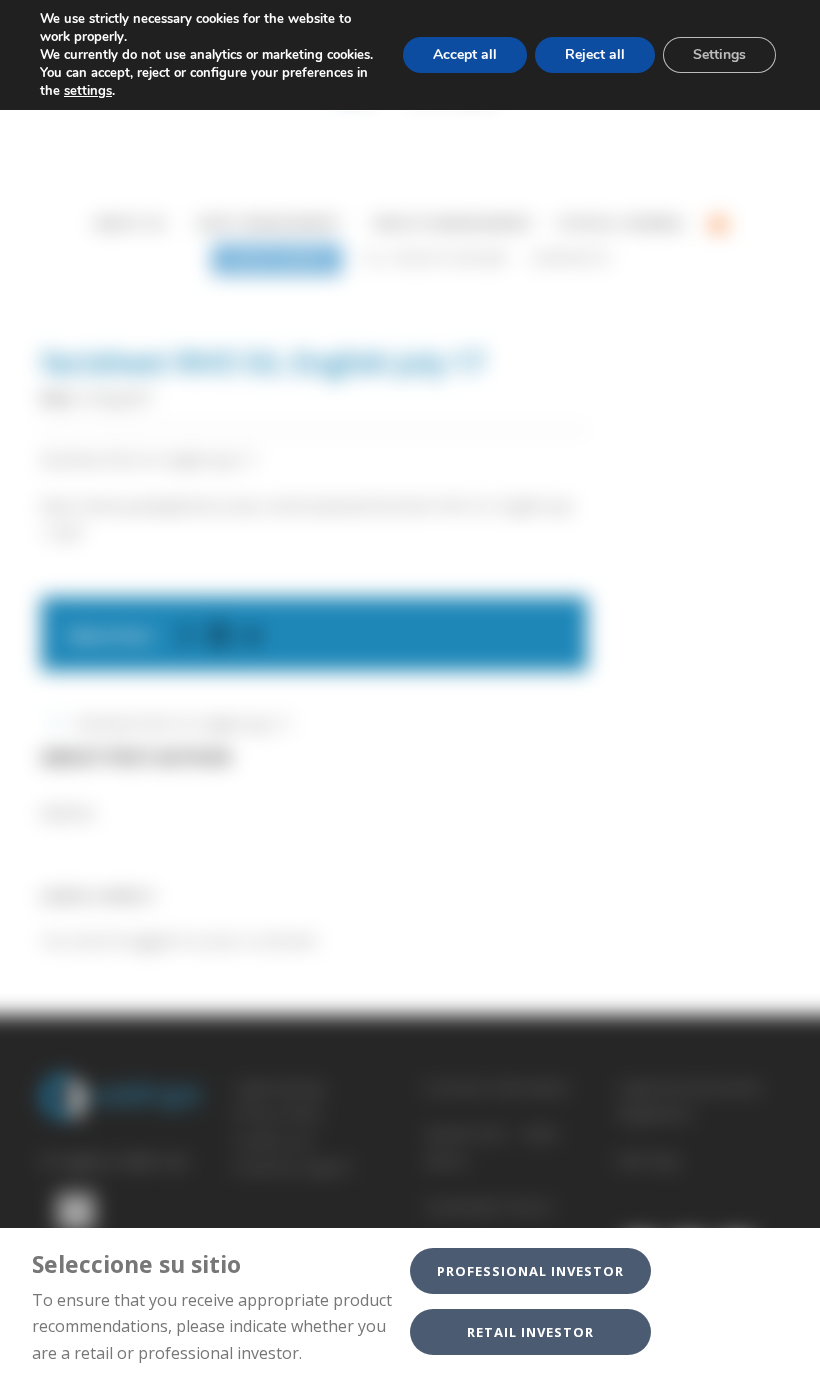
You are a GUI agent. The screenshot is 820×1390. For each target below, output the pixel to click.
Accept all (465, 54)
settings (88, 91)
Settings (719, 54)
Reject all (595, 54)
